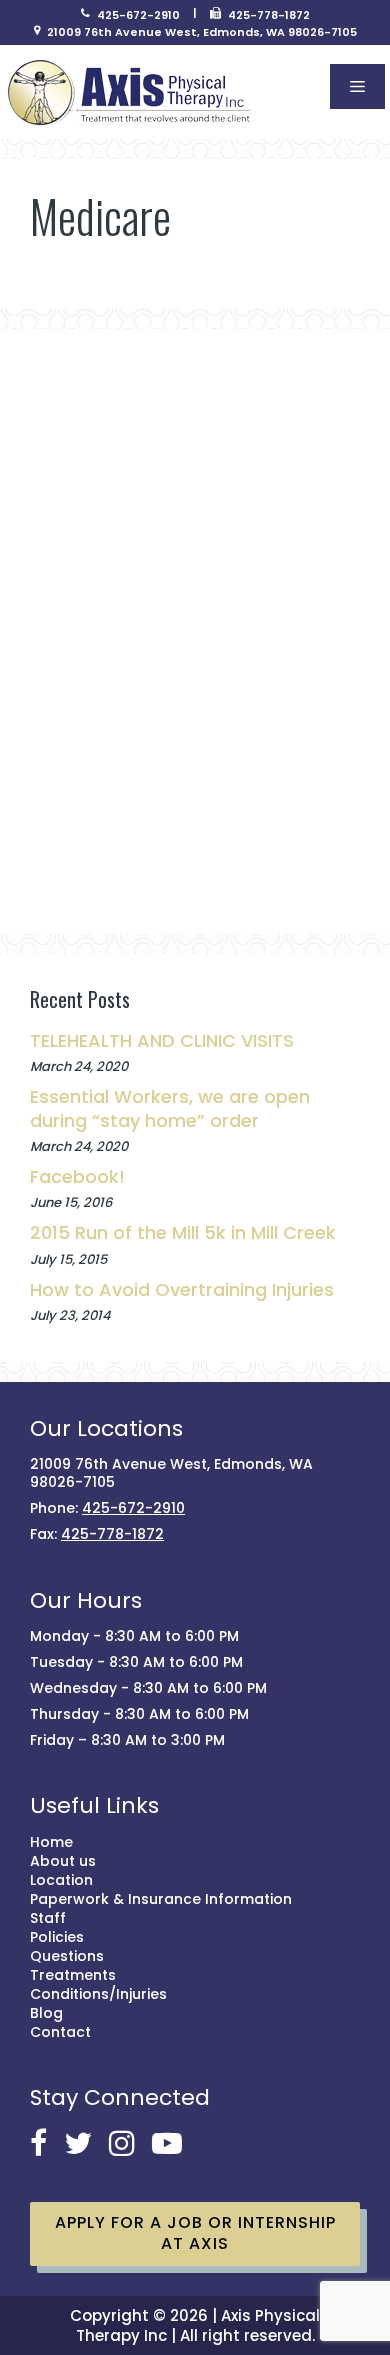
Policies (57, 1937)
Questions (67, 1956)
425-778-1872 (269, 15)
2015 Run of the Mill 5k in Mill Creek (183, 1232)
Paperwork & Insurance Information (161, 1899)
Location (61, 1880)
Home (51, 1842)
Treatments (73, 1975)
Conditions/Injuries (98, 1994)
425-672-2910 (138, 15)
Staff (48, 1918)
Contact (60, 2032)
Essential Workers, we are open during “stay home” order (170, 1108)
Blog (46, 2013)
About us (63, 1861)
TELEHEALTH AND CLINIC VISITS (162, 1040)
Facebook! (77, 1176)
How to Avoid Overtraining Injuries (182, 1289)
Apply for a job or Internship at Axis (195, 2233)
